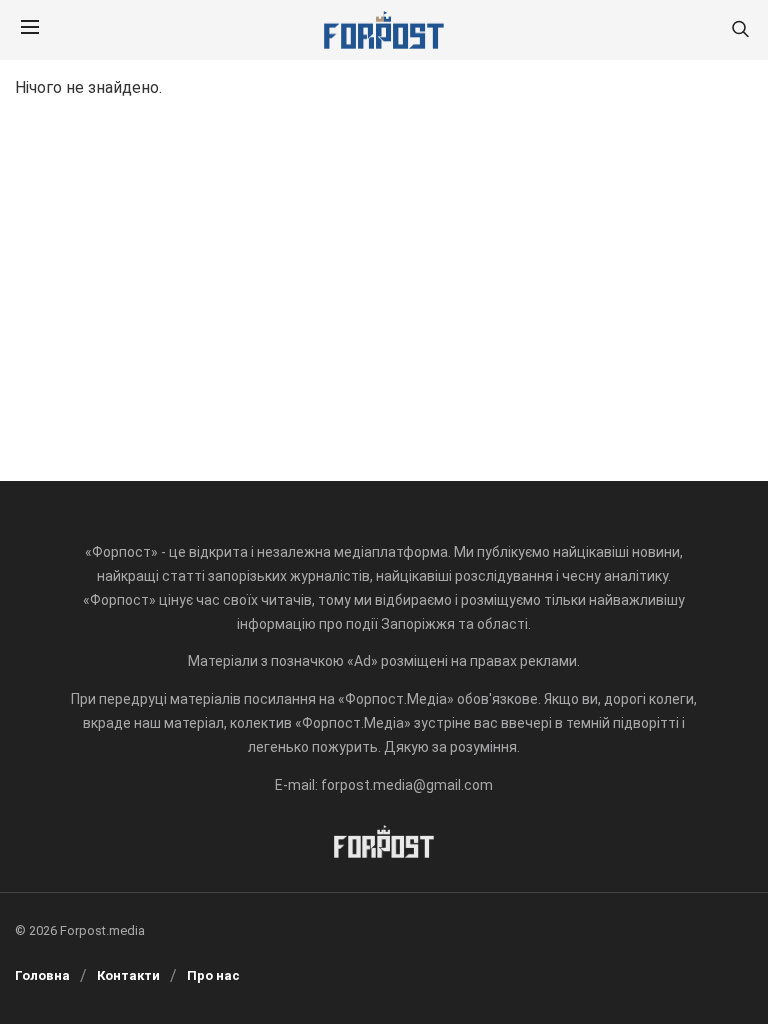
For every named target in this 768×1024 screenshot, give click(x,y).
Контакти (128, 975)
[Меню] (30, 30)
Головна (42, 975)
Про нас (213, 975)
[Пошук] (740, 30)
